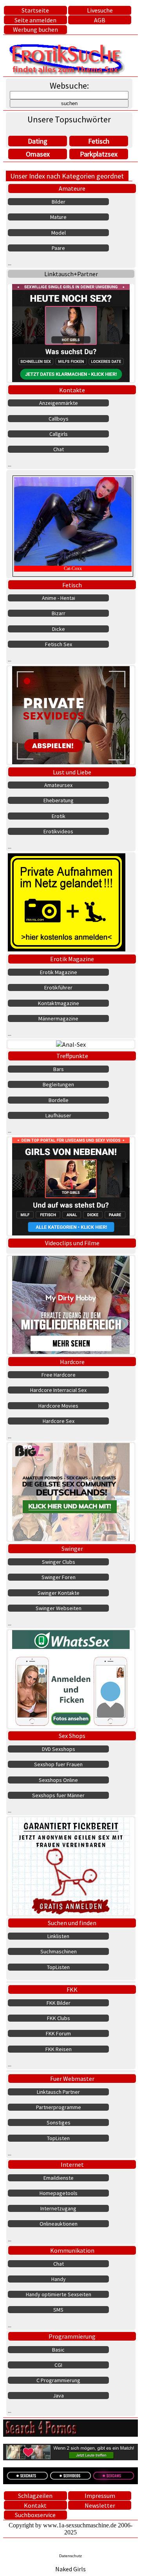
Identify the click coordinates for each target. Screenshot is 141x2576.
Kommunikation (72, 2250)
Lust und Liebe (72, 772)
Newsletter (100, 2505)
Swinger (72, 1549)
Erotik (59, 816)
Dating (38, 141)
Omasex (38, 154)
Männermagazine (58, 1018)
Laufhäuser (58, 1115)
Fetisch (99, 141)
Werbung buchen (35, 29)
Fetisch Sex (59, 644)
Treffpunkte (72, 1056)
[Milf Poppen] (71, 1866)
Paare (58, 248)
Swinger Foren (59, 1577)
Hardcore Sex (59, 1421)
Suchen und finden (72, 1923)
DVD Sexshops (59, 1749)
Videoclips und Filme (72, 1243)
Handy (59, 2279)
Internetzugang (58, 2208)
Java (58, 2396)
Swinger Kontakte (59, 1593)
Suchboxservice (35, 2515)
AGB (100, 20)
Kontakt (35, 2505)
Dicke (59, 629)
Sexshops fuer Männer (58, 1795)
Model (59, 233)
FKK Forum (58, 2033)
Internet (72, 2164)
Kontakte (72, 390)
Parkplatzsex (99, 154)
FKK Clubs (59, 2018)
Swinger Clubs (59, 1562)
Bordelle (59, 1100)
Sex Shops (72, 1736)
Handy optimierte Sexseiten (59, 2294)
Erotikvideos (58, 831)
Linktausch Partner (58, 2092)
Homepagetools (59, 2193)
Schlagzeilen (35, 2496)
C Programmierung (58, 2380)
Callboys (59, 419)
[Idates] (71, 1679)
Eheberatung (59, 800)
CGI (58, 2365)
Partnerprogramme (59, 2107)
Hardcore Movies (58, 1406)
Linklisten (58, 1936)
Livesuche (100, 10)
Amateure (72, 188)
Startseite (35, 10)
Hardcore (72, 1362)
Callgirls (59, 434)
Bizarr (59, 613)
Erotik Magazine (72, 959)
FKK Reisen (59, 2049)
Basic (58, 2350)
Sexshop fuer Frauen (58, 1764)
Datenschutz (70, 2556)
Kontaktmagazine (59, 1003)
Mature (58, 217)
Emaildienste (59, 2178)
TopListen (58, 1967)
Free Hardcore (59, 1375)
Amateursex (58, 785)
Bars (59, 1069)
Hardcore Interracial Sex (58, 1390)
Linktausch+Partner (71, 274)
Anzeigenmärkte (59, 403)
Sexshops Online (58, 1780)
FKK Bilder (59, 2003)
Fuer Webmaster (72, 2079)
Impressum (100, 2496)
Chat (59, 449)
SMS (58, 2310)
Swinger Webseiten (59, 1608)
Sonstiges (59, 2122)
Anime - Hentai (59, 598)
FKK (72, 1989)
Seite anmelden (35, 20)
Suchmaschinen (59, 1951)
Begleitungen (58, 1084)
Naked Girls (70, 2569)
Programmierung (72, 2336)
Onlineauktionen (59, 2224)
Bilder (59, 202)
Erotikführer (58, 987)
